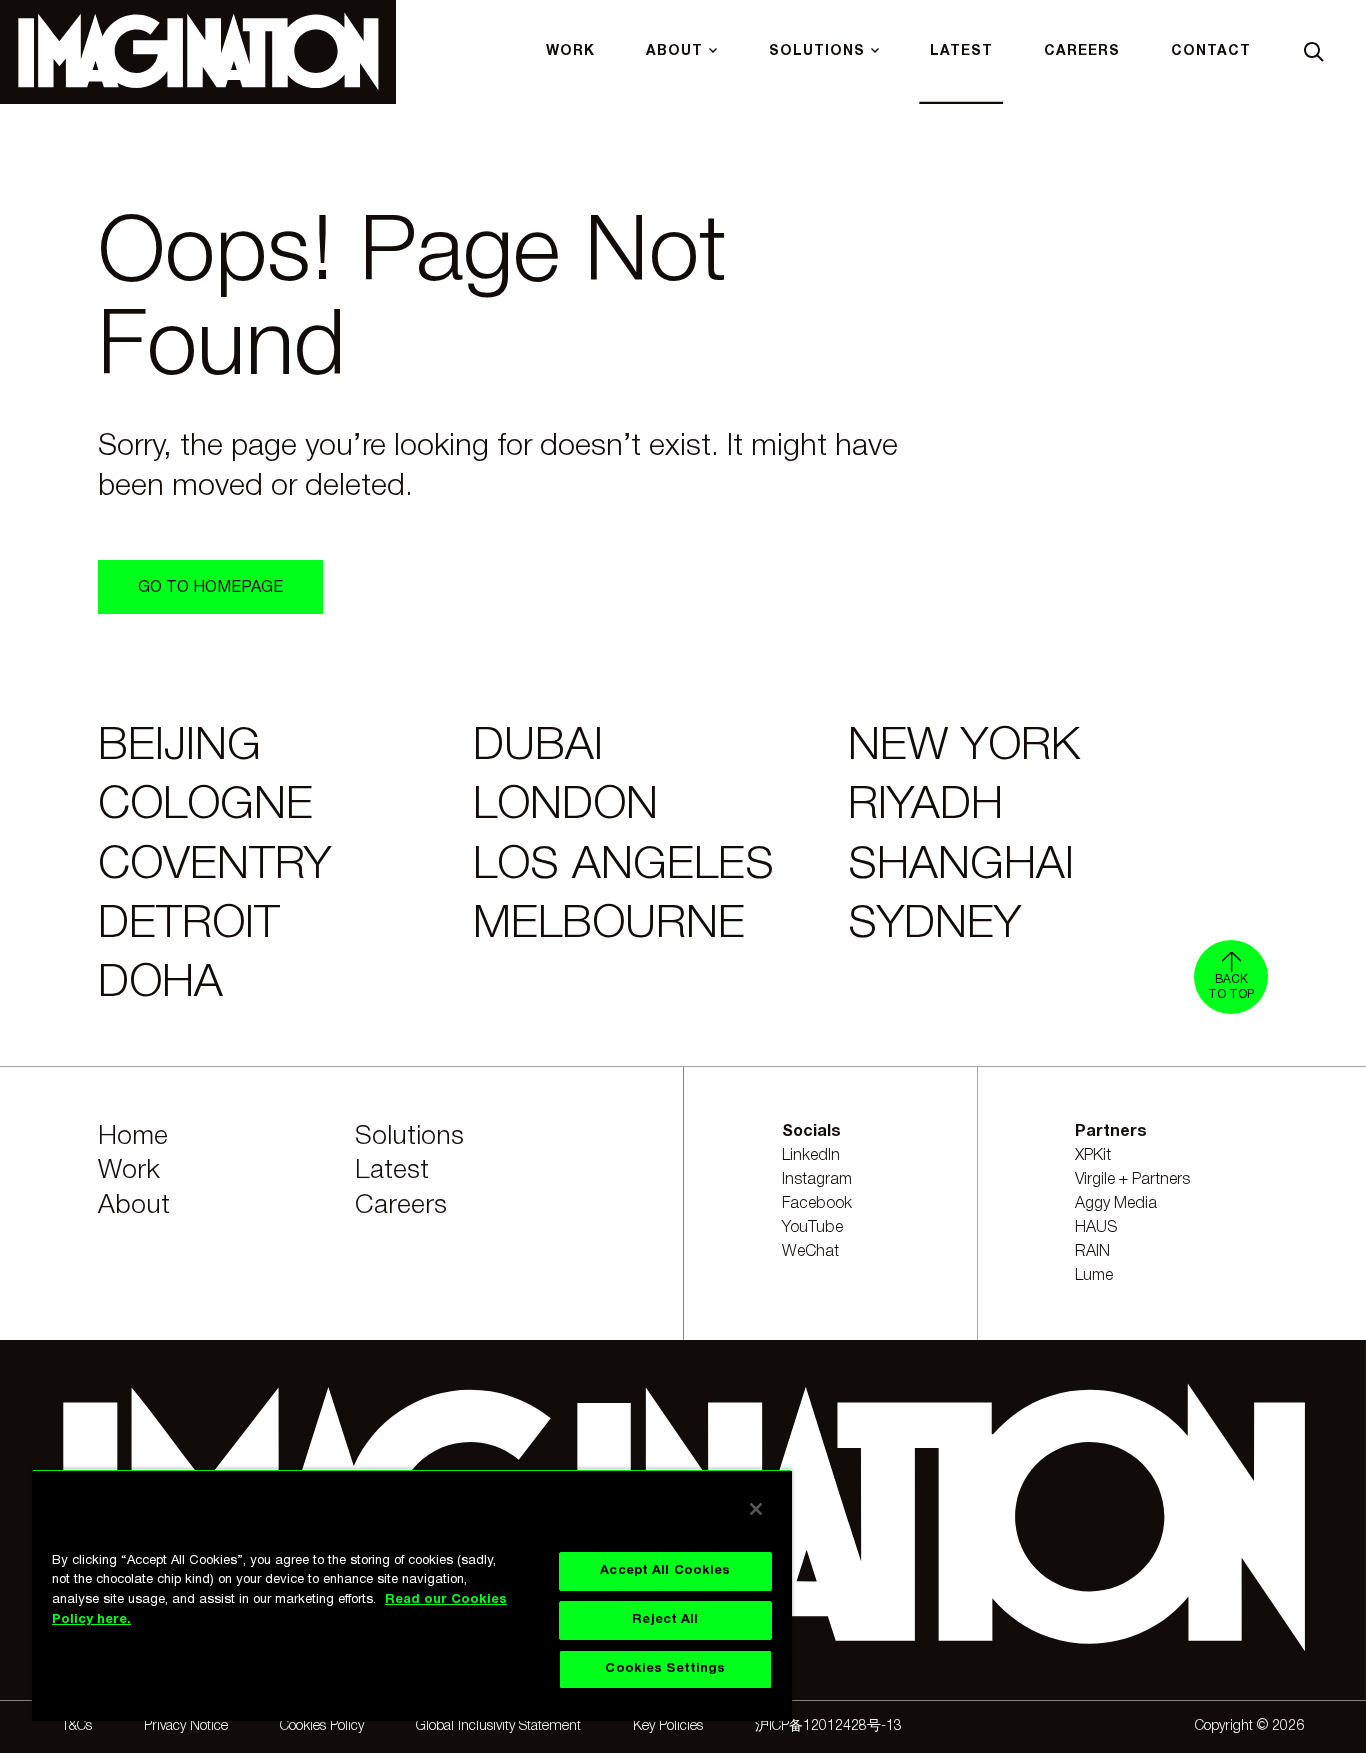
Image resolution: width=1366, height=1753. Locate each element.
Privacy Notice (186, 1726)
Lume (1094, 1276)
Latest (392, 1171)
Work (129, 1171)
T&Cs (77, 1726)
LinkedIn (811, 1156)
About (134, 1206)
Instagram (817, 1180)
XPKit (1093, 1156)
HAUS (1096, 1228)
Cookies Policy (322, 1726)
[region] (412, 1595)
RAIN (1092, 1252)
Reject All (665, 1620)
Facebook (817, 1204)
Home (133, 1137)
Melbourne (609, 925)
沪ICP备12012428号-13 (828, 1726)
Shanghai (961, 866)
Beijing (179, 747)
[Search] (1314, 52)
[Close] (756, 1509)
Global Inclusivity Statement (498, 1726)
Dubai (538, 747)
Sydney (934, 925)
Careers (401, 1206)
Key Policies (668, 1726)
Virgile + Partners (1132, 1180)
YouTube (812, 1228)
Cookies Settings (665, 1669)
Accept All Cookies (665, 1571)
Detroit (189, 925)
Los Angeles (623, 866)
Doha (160, 984)
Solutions (409, 1137)
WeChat (810, 1252)
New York (964, 747)
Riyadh (925, 806)
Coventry (214, 866)
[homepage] (198, 52)
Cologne (205, 806)
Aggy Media (1116, 1204)
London (565, 806)
